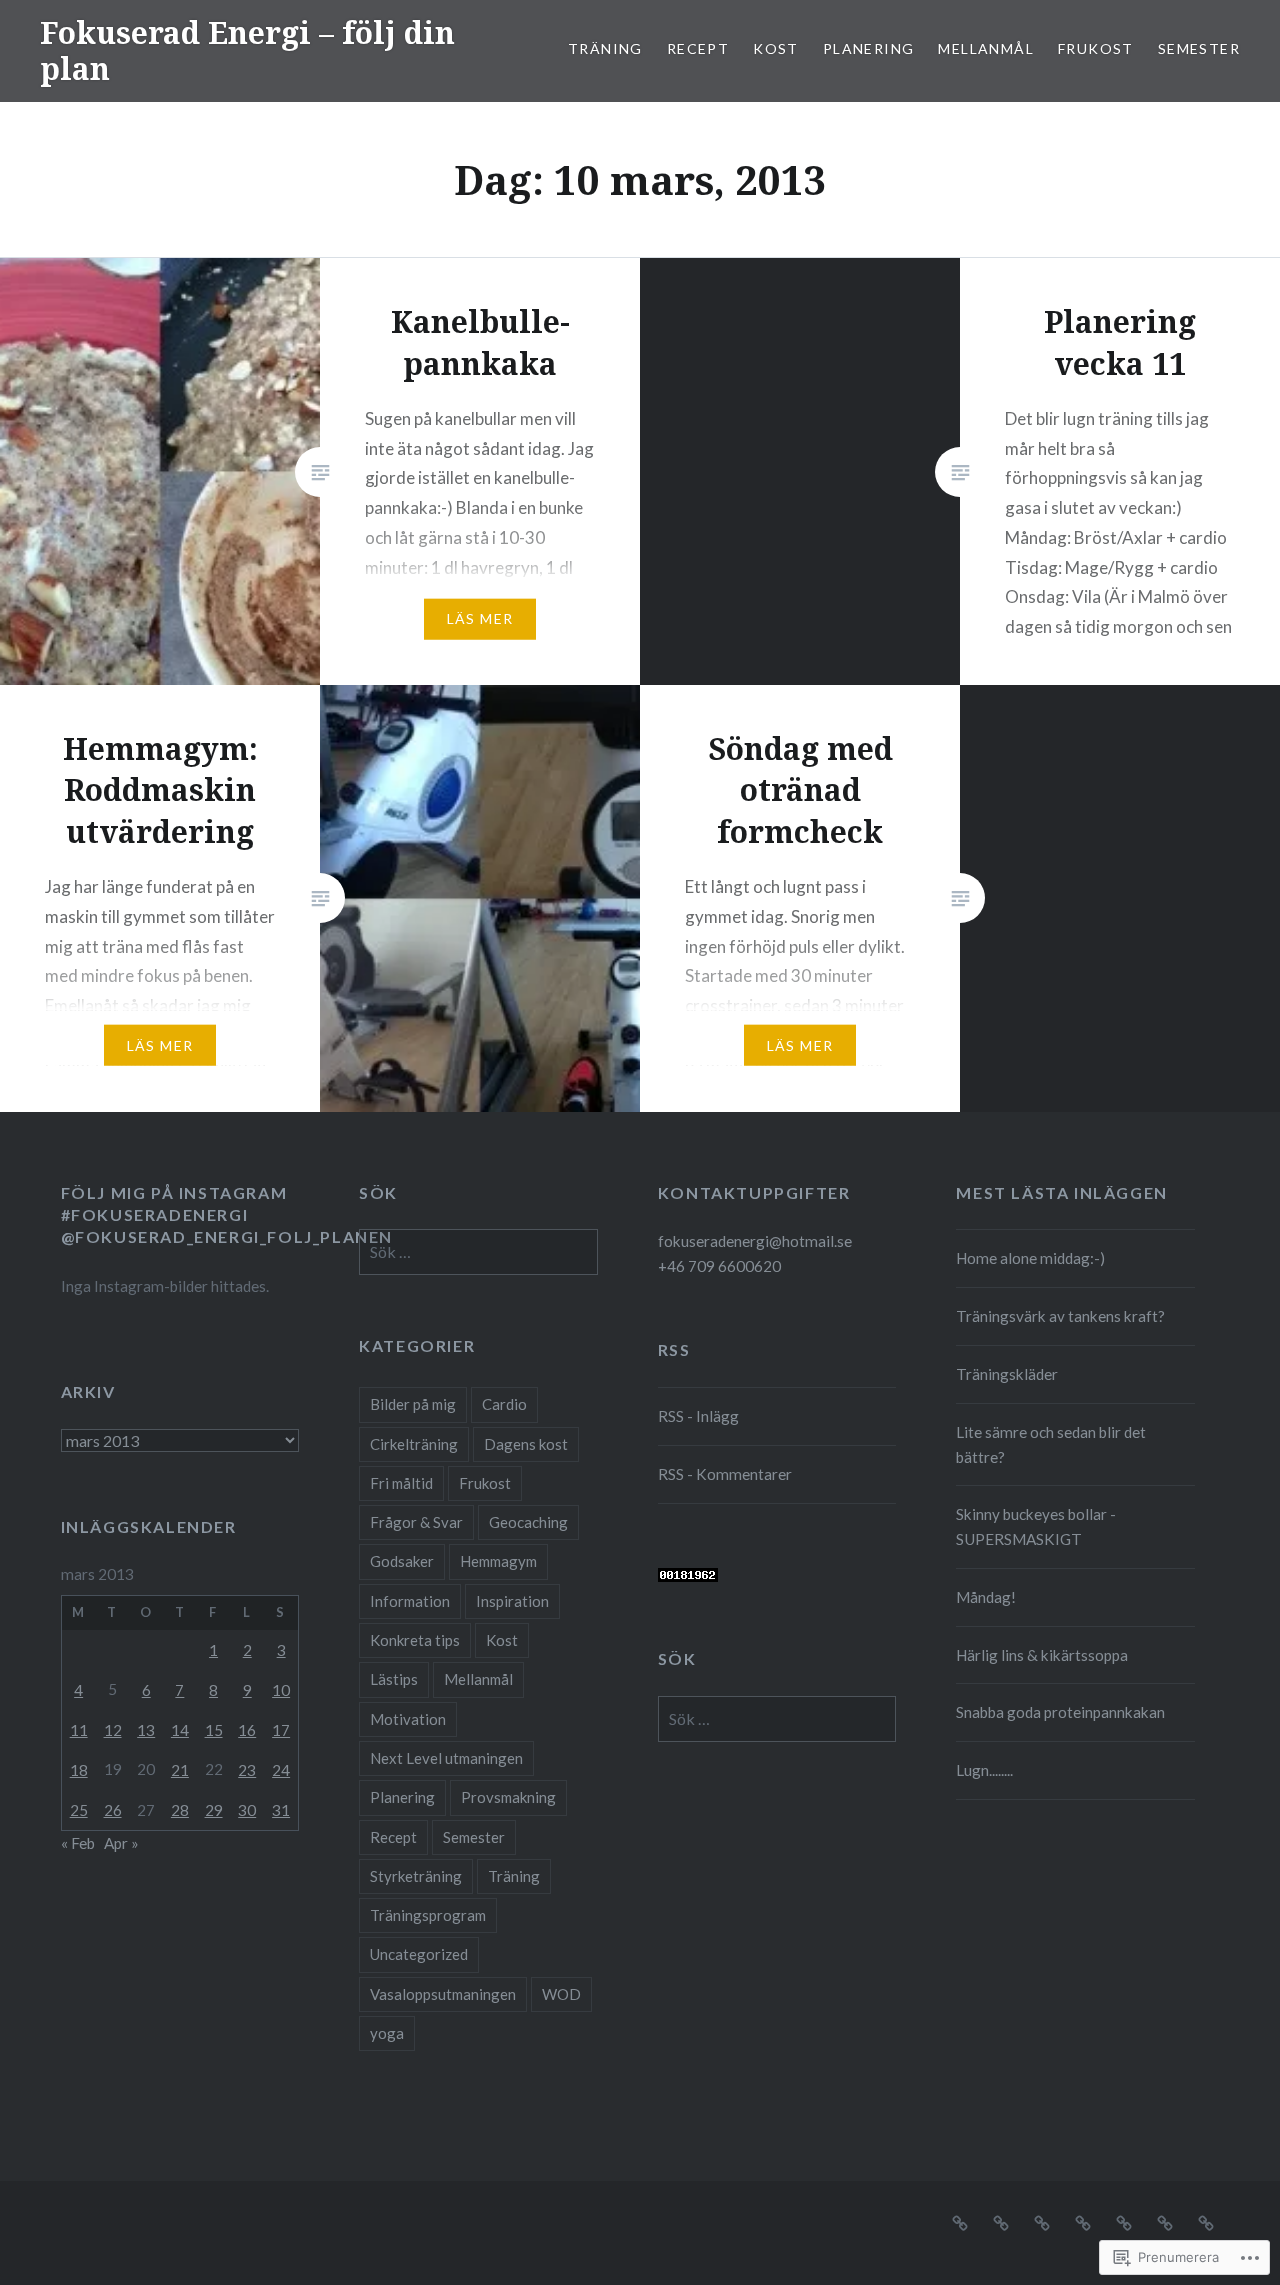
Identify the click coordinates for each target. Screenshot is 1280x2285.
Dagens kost (526, 1444)
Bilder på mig (413, 1404)
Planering (869, 48)
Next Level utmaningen (446, 1758)
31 (281, 1810)
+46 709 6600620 (719, 1266)
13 (146, 1730)
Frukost (1096, 48)
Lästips (394, 1679)
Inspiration (512, 1601)
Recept (698, 48)
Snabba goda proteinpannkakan (1060, 1712)
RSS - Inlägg (698, 1416)
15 (214, 1730)
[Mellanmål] (1124, 2221)
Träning (605, 48)
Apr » (121, 1843)
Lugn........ (984, 1770)
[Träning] (960, 2221)
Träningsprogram (428, 1915)
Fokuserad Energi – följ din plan (247, 50)
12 (113, 1730)
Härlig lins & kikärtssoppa (1042, 1655)
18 (79, 1770)
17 (281, 1730)
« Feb (78, 1843)
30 (247, 1810)
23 (247, 1770)
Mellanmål (986, 48)
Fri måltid (401, 1483)
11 (79, 1730)
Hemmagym (498, 1561)
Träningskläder (1007, 1374)
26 (113, 1810)
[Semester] (1206, 2221)
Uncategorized (419, 1954)
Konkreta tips (415, 1640)
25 (79, 1810)
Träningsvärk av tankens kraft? (1060, 1316)
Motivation (408, 1719)
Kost (776, 48)
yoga (387, 2033)
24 (281, 1770)
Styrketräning (416, 1876)
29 (214, 1810)
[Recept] (1001, 2221)
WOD (561, 1994)
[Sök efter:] (478, 1252)
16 (247, 1730)
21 (180, 1770)
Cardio (504, 1404)
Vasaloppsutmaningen (443, 1994)
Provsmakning (508, 1797)
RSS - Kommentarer (725, 1474)
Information (410, 1601)
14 (180, 1730)
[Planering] (1083, 2221)
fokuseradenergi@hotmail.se (755, 1241)
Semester (1199, 48)
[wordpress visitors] (688, 1576)
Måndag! (986, 1597)
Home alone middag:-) (1030, 1258)
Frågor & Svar (416, 1522)
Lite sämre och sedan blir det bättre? (1051, 1444)
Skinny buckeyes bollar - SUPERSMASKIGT (1036, 1526)
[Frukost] (1165, 2221)
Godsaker (402, 1561)
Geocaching (528, 1522)
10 (281, 1690)
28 (180, 1810)
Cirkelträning (414, 1444)
